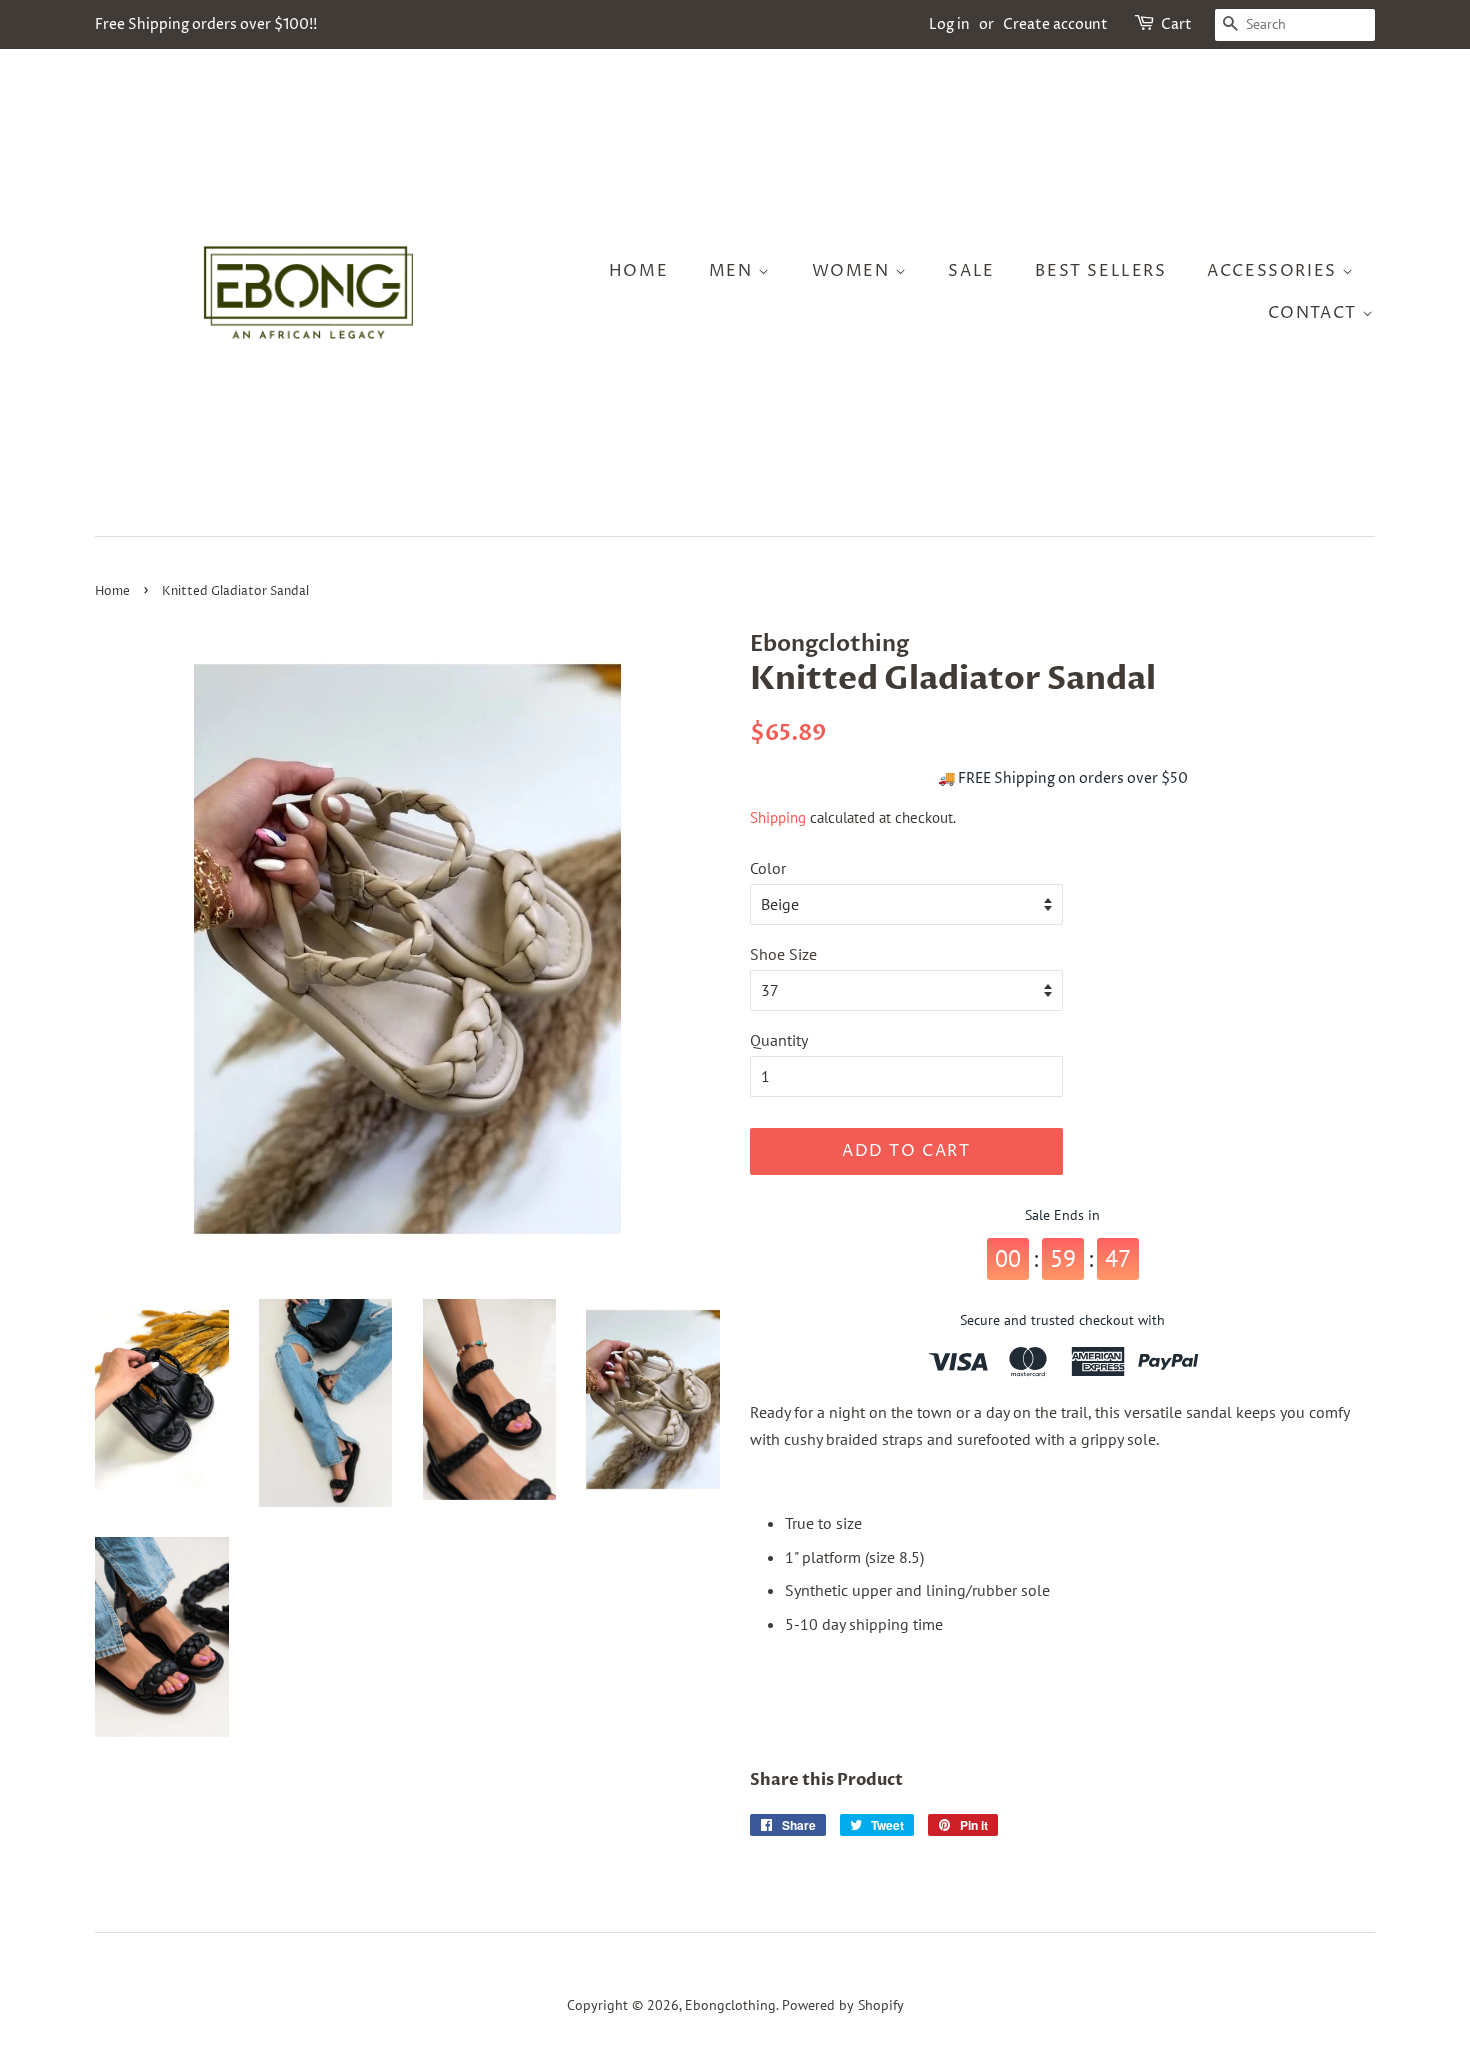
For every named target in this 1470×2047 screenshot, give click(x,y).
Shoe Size (783, 954)
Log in (949, 24)
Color (768, 868)
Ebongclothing (730, 2005)
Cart (1176, 24)
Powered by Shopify (843, 2005)
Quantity (779, 1040)
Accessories (1274, 271)
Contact (1315, 313)
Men (733, 271)
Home (638, 271)
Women (854, 271)
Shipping (778, 817)
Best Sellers (1100, 271)
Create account (1055, 24)
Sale (971, 271)
